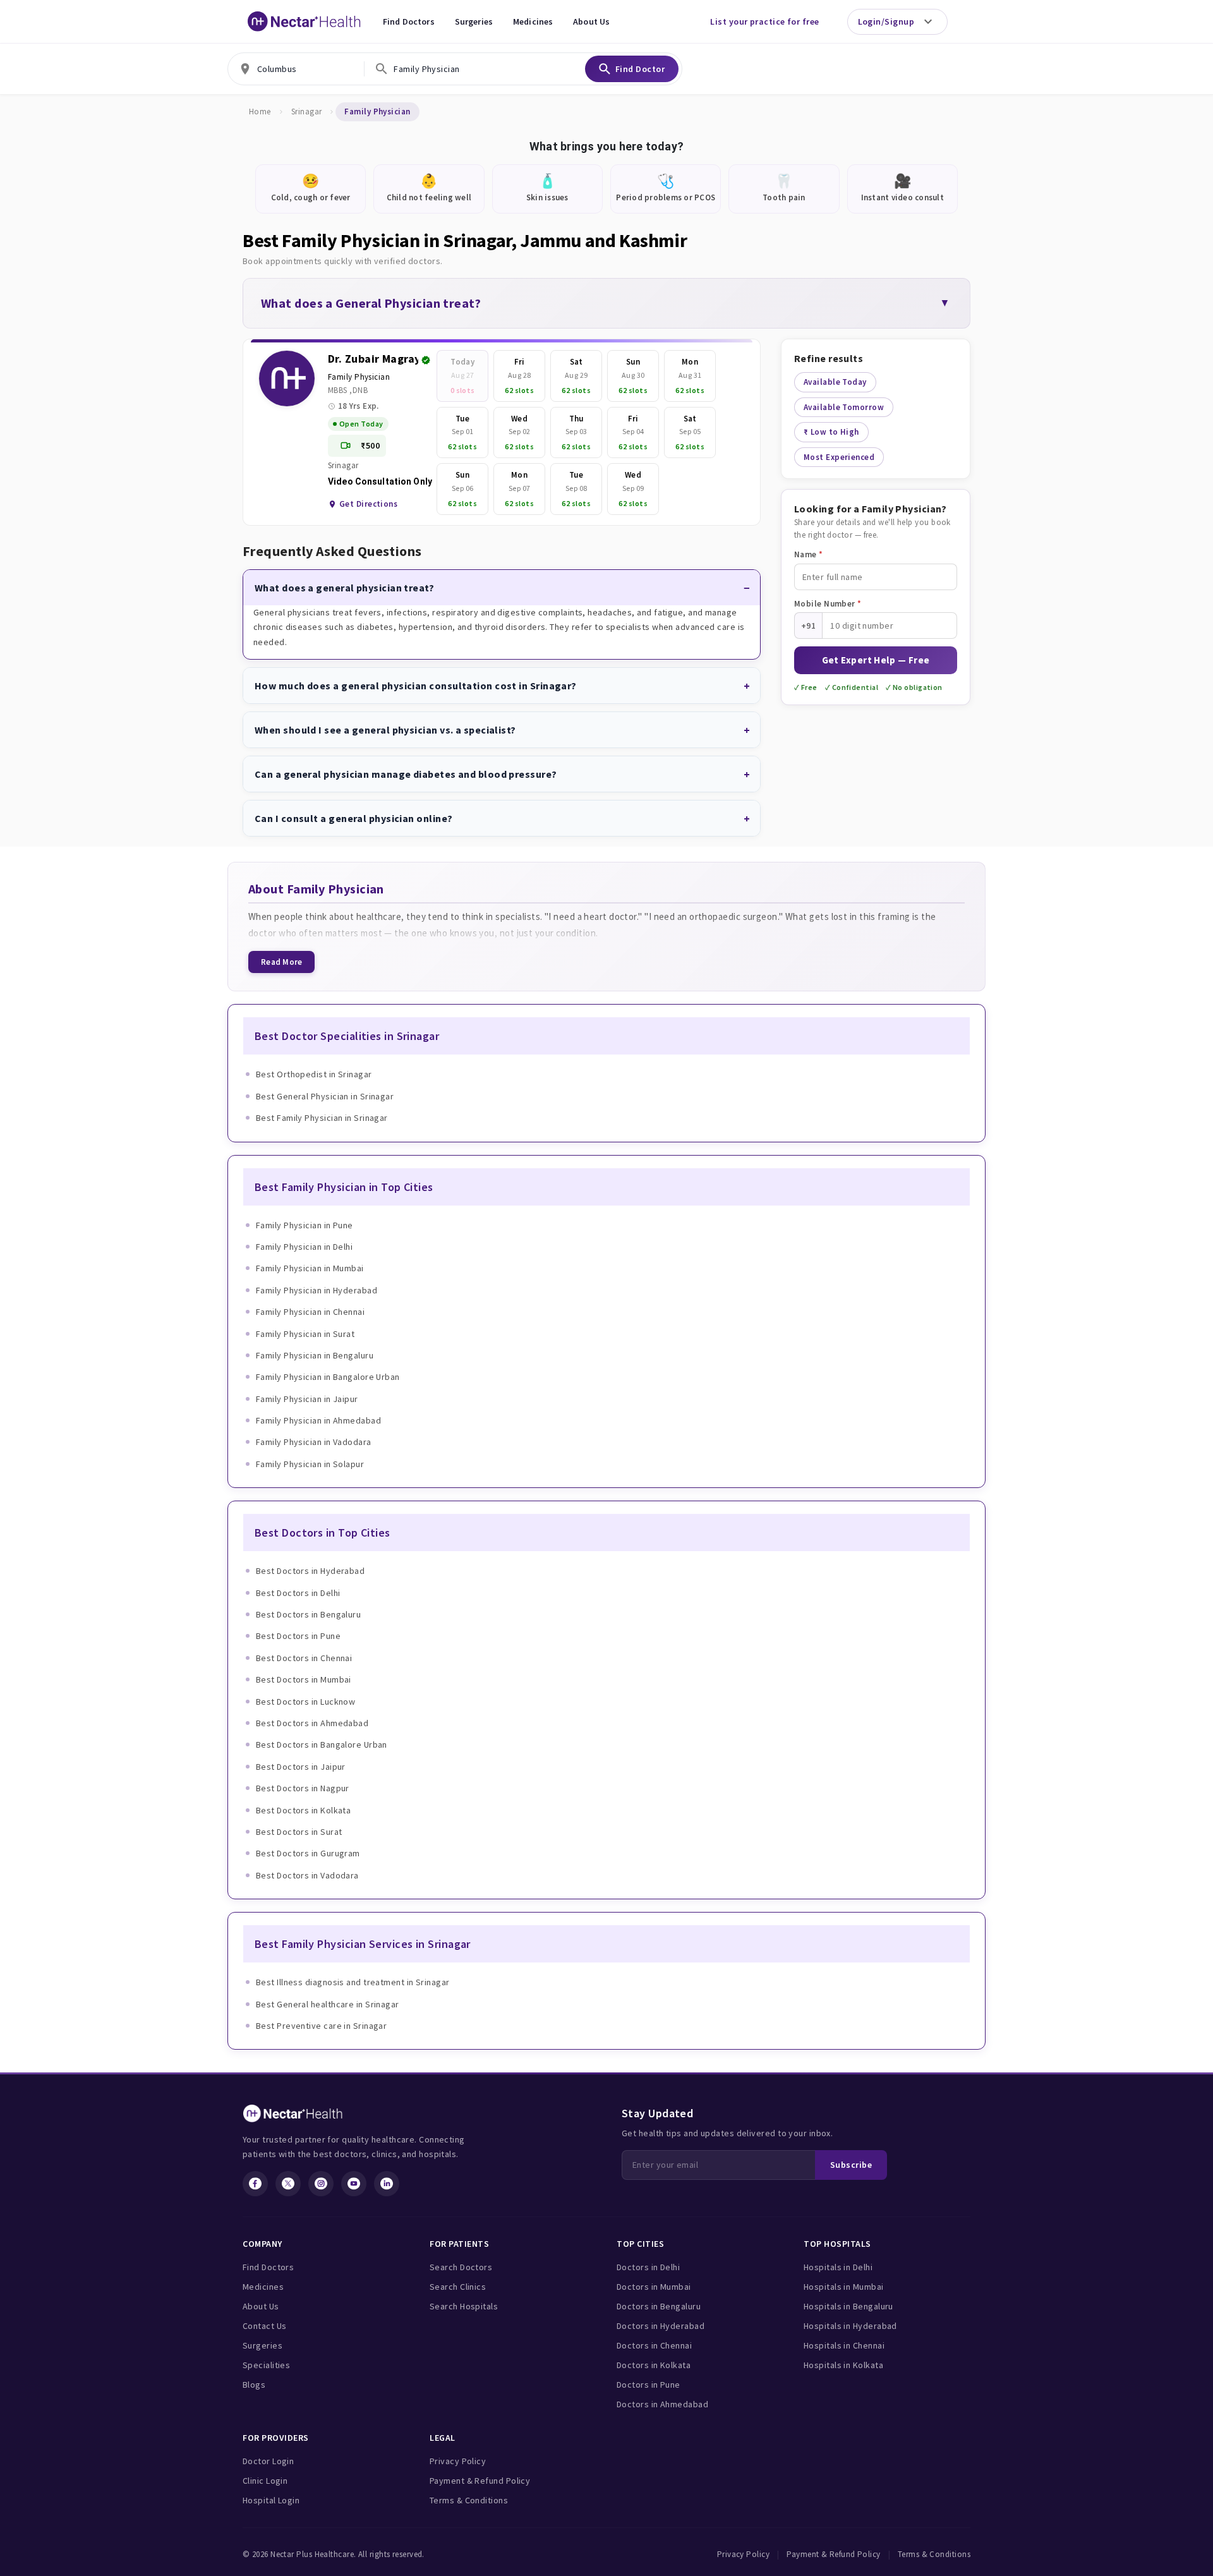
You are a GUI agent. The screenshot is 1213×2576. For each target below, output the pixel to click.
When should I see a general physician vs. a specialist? (385, 730)
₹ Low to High (831, 432)
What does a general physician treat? (344, 588)
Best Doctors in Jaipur (301, 1767)
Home (260, 112)
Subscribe (851, 2165)
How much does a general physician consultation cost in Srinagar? (416, 686)
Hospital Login (271, 2500)
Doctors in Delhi (648, 2267)
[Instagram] (321, 2184)
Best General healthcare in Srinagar (328, 2004)
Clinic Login (265, 2481)
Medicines (533, 21)
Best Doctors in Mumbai (304, 1679)
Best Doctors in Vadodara (307, 1875)
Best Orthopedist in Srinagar (314, 1074)
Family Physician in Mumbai (310, 1268)
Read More (281, 962)
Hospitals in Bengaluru (848, 2306)
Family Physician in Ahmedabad (318, 1420)
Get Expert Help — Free (876, 660)
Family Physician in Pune (305, 1225)
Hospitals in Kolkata (843, 2365)
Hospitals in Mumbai (844, 2287)
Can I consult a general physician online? (353, 818)
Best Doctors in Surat (299, 1832)
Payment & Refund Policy (480, 2481)
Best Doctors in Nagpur (303, 1788)
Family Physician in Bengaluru (315, 1355)
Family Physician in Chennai (310, 1312)
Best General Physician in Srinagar (325, 1096)
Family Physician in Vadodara (314, 1442)
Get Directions (368, 504)
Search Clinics (458, 2287)
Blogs (254, 2385)
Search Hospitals (464, 2306)
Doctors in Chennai (654, 2345)
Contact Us (265, 2326)
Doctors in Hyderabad (661, 2326)
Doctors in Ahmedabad (662, 2404)
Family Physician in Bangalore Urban (328, 1377)
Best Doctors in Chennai (304, 1658)
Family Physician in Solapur (310, 1464)
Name (809, 554)
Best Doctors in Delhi (298, 1593)
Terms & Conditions (469, 2500)
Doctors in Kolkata (654, 2365)
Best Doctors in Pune (298, 1636)
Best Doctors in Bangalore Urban (322, 1745)
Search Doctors (461, 2267)
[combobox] (296, 69)
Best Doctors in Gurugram (308, 1853)
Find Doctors (409, 21)
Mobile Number (828, 604)
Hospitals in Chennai (844, 2345)
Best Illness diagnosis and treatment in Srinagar (353, 1982)
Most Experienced (839, 457)
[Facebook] (255, 2184)
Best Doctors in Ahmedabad (312, 1723)
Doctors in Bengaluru (659, 2306)
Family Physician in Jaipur (307, 1399)
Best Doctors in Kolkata (303, 1810)
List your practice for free (764, 21)
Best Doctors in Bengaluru (308, 1614)
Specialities (266, 2365)
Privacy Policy (458, 2461)
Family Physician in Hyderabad (317, 1290)
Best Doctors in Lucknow (305, 1702)
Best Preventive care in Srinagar (321, 2026)
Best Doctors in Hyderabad (310, 1571)
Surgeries (474, 21)
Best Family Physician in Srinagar (322, 1118)
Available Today (835, 382)
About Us (591, 21)
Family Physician (359, 377)
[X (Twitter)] (288, 2184)
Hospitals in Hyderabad (850, 2326)
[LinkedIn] (387, 2184)
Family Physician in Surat (305, 1334)
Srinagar (307, 112)
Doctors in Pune (649, 2385)
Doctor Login (268, 2461)
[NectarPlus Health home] (305, 21)
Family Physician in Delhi (304, 1247)
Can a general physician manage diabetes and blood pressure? (406, 774)
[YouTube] (354, 2184)
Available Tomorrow (844, 407)
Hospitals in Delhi (838, 2267)
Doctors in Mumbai (654, 2287)
